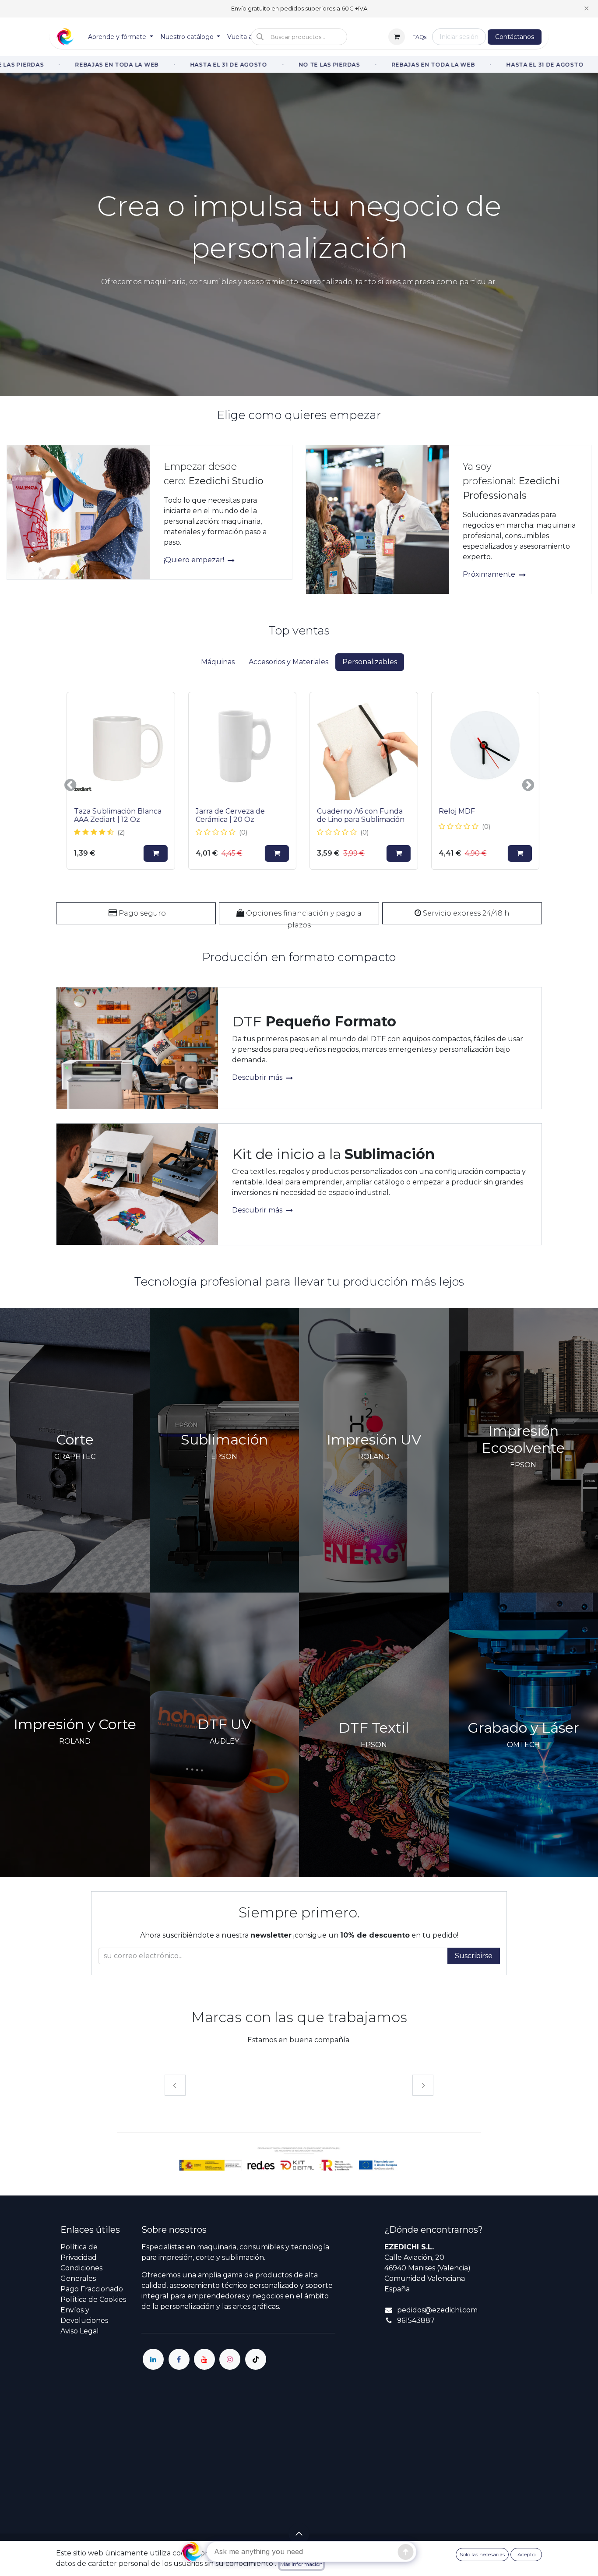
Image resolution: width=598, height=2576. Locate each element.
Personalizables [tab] (370, 662)
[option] (299, 785)
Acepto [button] (526, 2554)
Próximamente (490, 574)
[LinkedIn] (153, 2359)
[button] (299, 37)
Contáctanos (515, 37)
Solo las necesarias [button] (482, 2554)
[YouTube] (204, 2359)
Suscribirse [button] (474, 1956)
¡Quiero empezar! (195, 560)
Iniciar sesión (459, 37)
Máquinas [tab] (218, 662)
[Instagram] (230, 2359)
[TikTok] (256, 2359)
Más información (301, 2564)
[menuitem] (121, 37)
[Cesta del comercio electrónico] (397, 37)
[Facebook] (179, 2359)
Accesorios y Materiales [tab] (288, 662)
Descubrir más (258, 1077)
